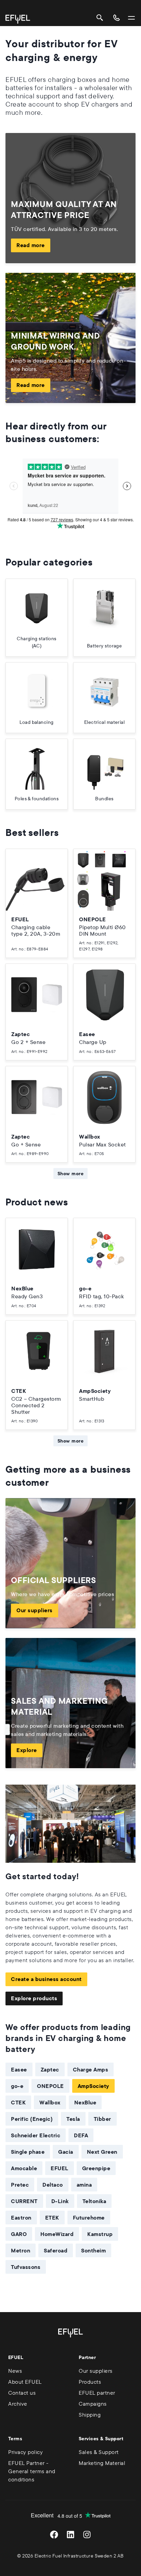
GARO (19, 2234)
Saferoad (56, 2250)
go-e (17, 2086)
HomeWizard (57, 2234)
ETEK (52, 2217)
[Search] (100, 18)
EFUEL (60, 2168)
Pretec (20, 2185)
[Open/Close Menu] (131, 18)
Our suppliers (35, 1610)
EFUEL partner (97, 2393)
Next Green (102, 2152)
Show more (70, 1174)
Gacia (66, 2152)
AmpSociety (93, 2086)
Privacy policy (25, 2452)
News (15, 2371)
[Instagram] (87, 2535)
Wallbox (50, 2102)
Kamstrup (100, 2234)
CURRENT (24, 2201)
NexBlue (85, 2102)
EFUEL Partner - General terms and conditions (32, 2471)
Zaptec (50, 2069)
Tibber (102, 2119)
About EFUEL (25, 2382)
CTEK (18, 2102)
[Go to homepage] (18, 19)
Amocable (24, 2168)
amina (84, 2185)
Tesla (73, 2119)
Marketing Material (102, 2463)
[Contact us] (116, 18)
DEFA (81, 2135)
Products (90, 2382)
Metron (21, 2250)
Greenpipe (96, 2168)
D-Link (60, 2201)
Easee (19, 2069)
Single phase (28, 2152)
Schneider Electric (36, 2135)
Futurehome (89, 2217)
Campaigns (93, 2404)
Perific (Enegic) (32, 2119)
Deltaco (53, 2185)
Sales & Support (99, 2452)
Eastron (21, 2217)
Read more (31, 245)
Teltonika (94, 2201)
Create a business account (46, 1979)
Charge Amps (91, 2069)
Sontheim (93, 2250)
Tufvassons (26, 2267)
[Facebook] (54, 2535)
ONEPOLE (50, 2086)
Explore (27, 1750)
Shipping (90, 2415)
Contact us (22, 2393)
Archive (18, 2404)
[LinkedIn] (70, 2535)
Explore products (34, 1998)
